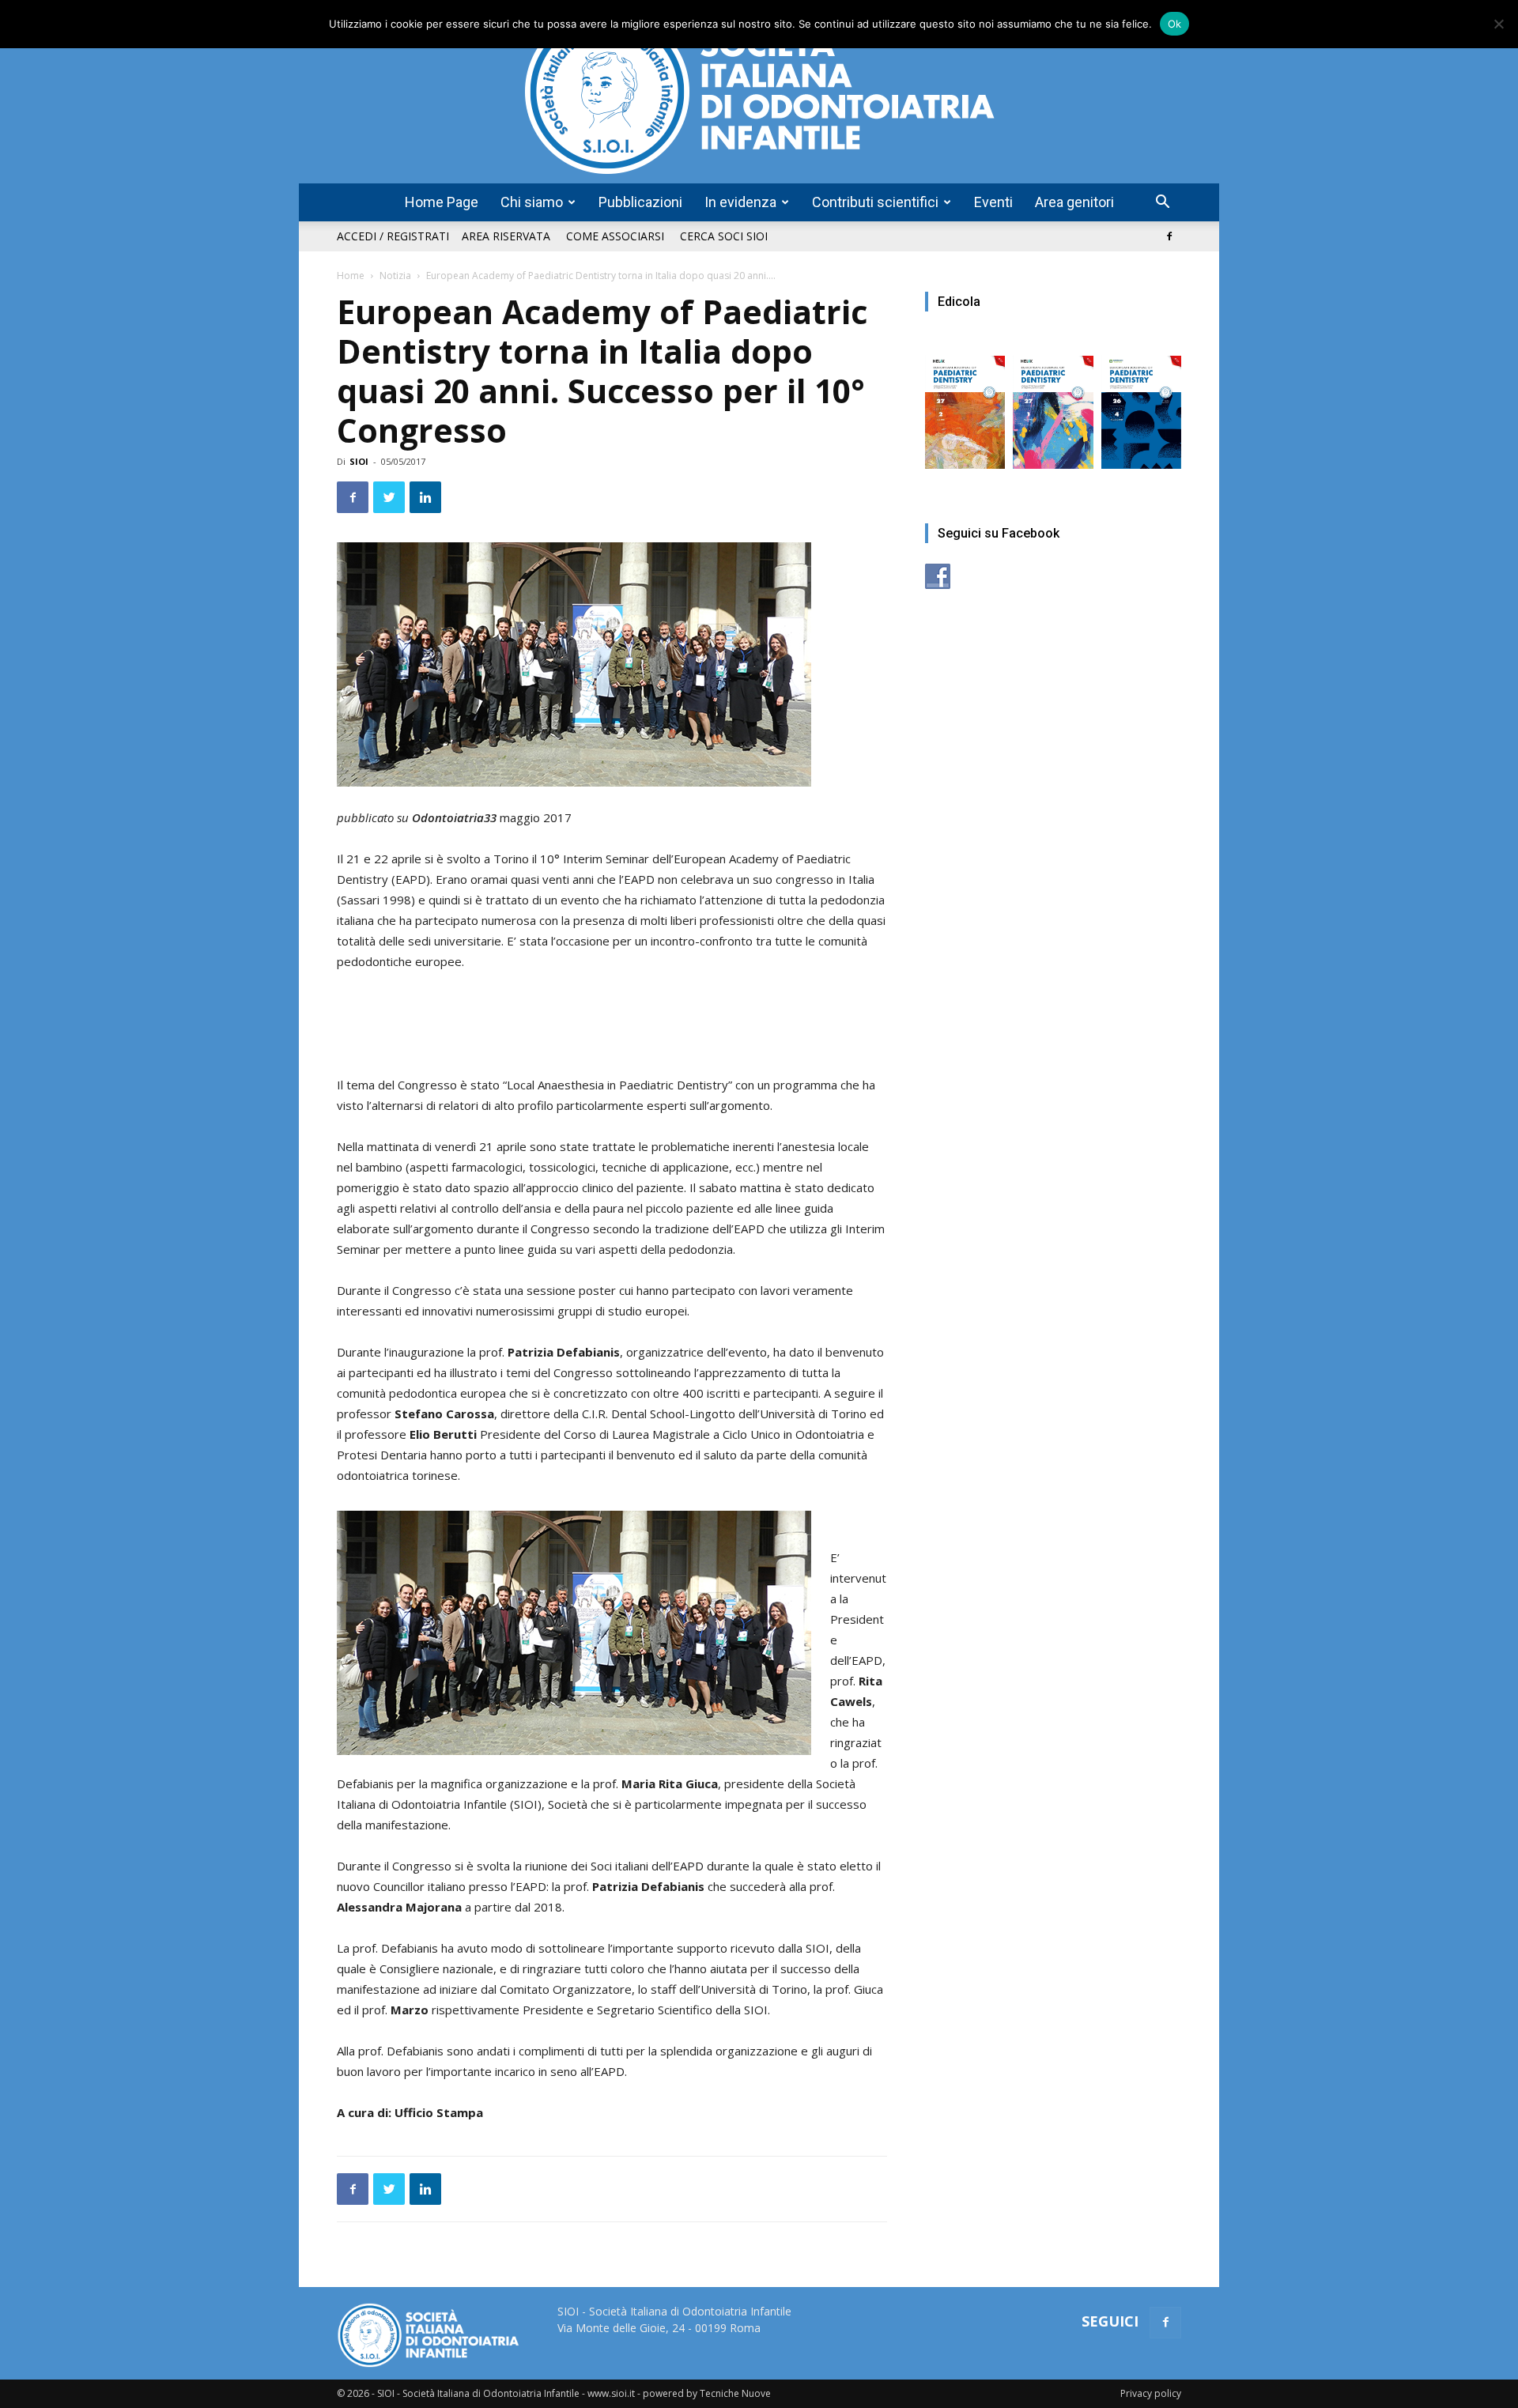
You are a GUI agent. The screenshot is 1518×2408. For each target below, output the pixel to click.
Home (351, 276)
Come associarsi (615, 236)
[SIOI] (759, 92)
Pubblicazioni (640, 202)
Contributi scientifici (875, 202)
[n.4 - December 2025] (1141, 404)
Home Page (442, 202)
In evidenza (740, 202)
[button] (1162, 204)
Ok (1175, 24)
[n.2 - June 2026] (965, 404)
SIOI (359, 461)
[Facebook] (1169, 236)
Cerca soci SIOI (724, 236)
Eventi (993, 202)
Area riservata (506, 236)
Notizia (395, 276)
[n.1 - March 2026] (1053, 404)
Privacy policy (1151, 2393)
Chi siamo (532, 202)
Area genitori (1074, 202)
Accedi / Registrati (393, 236)
